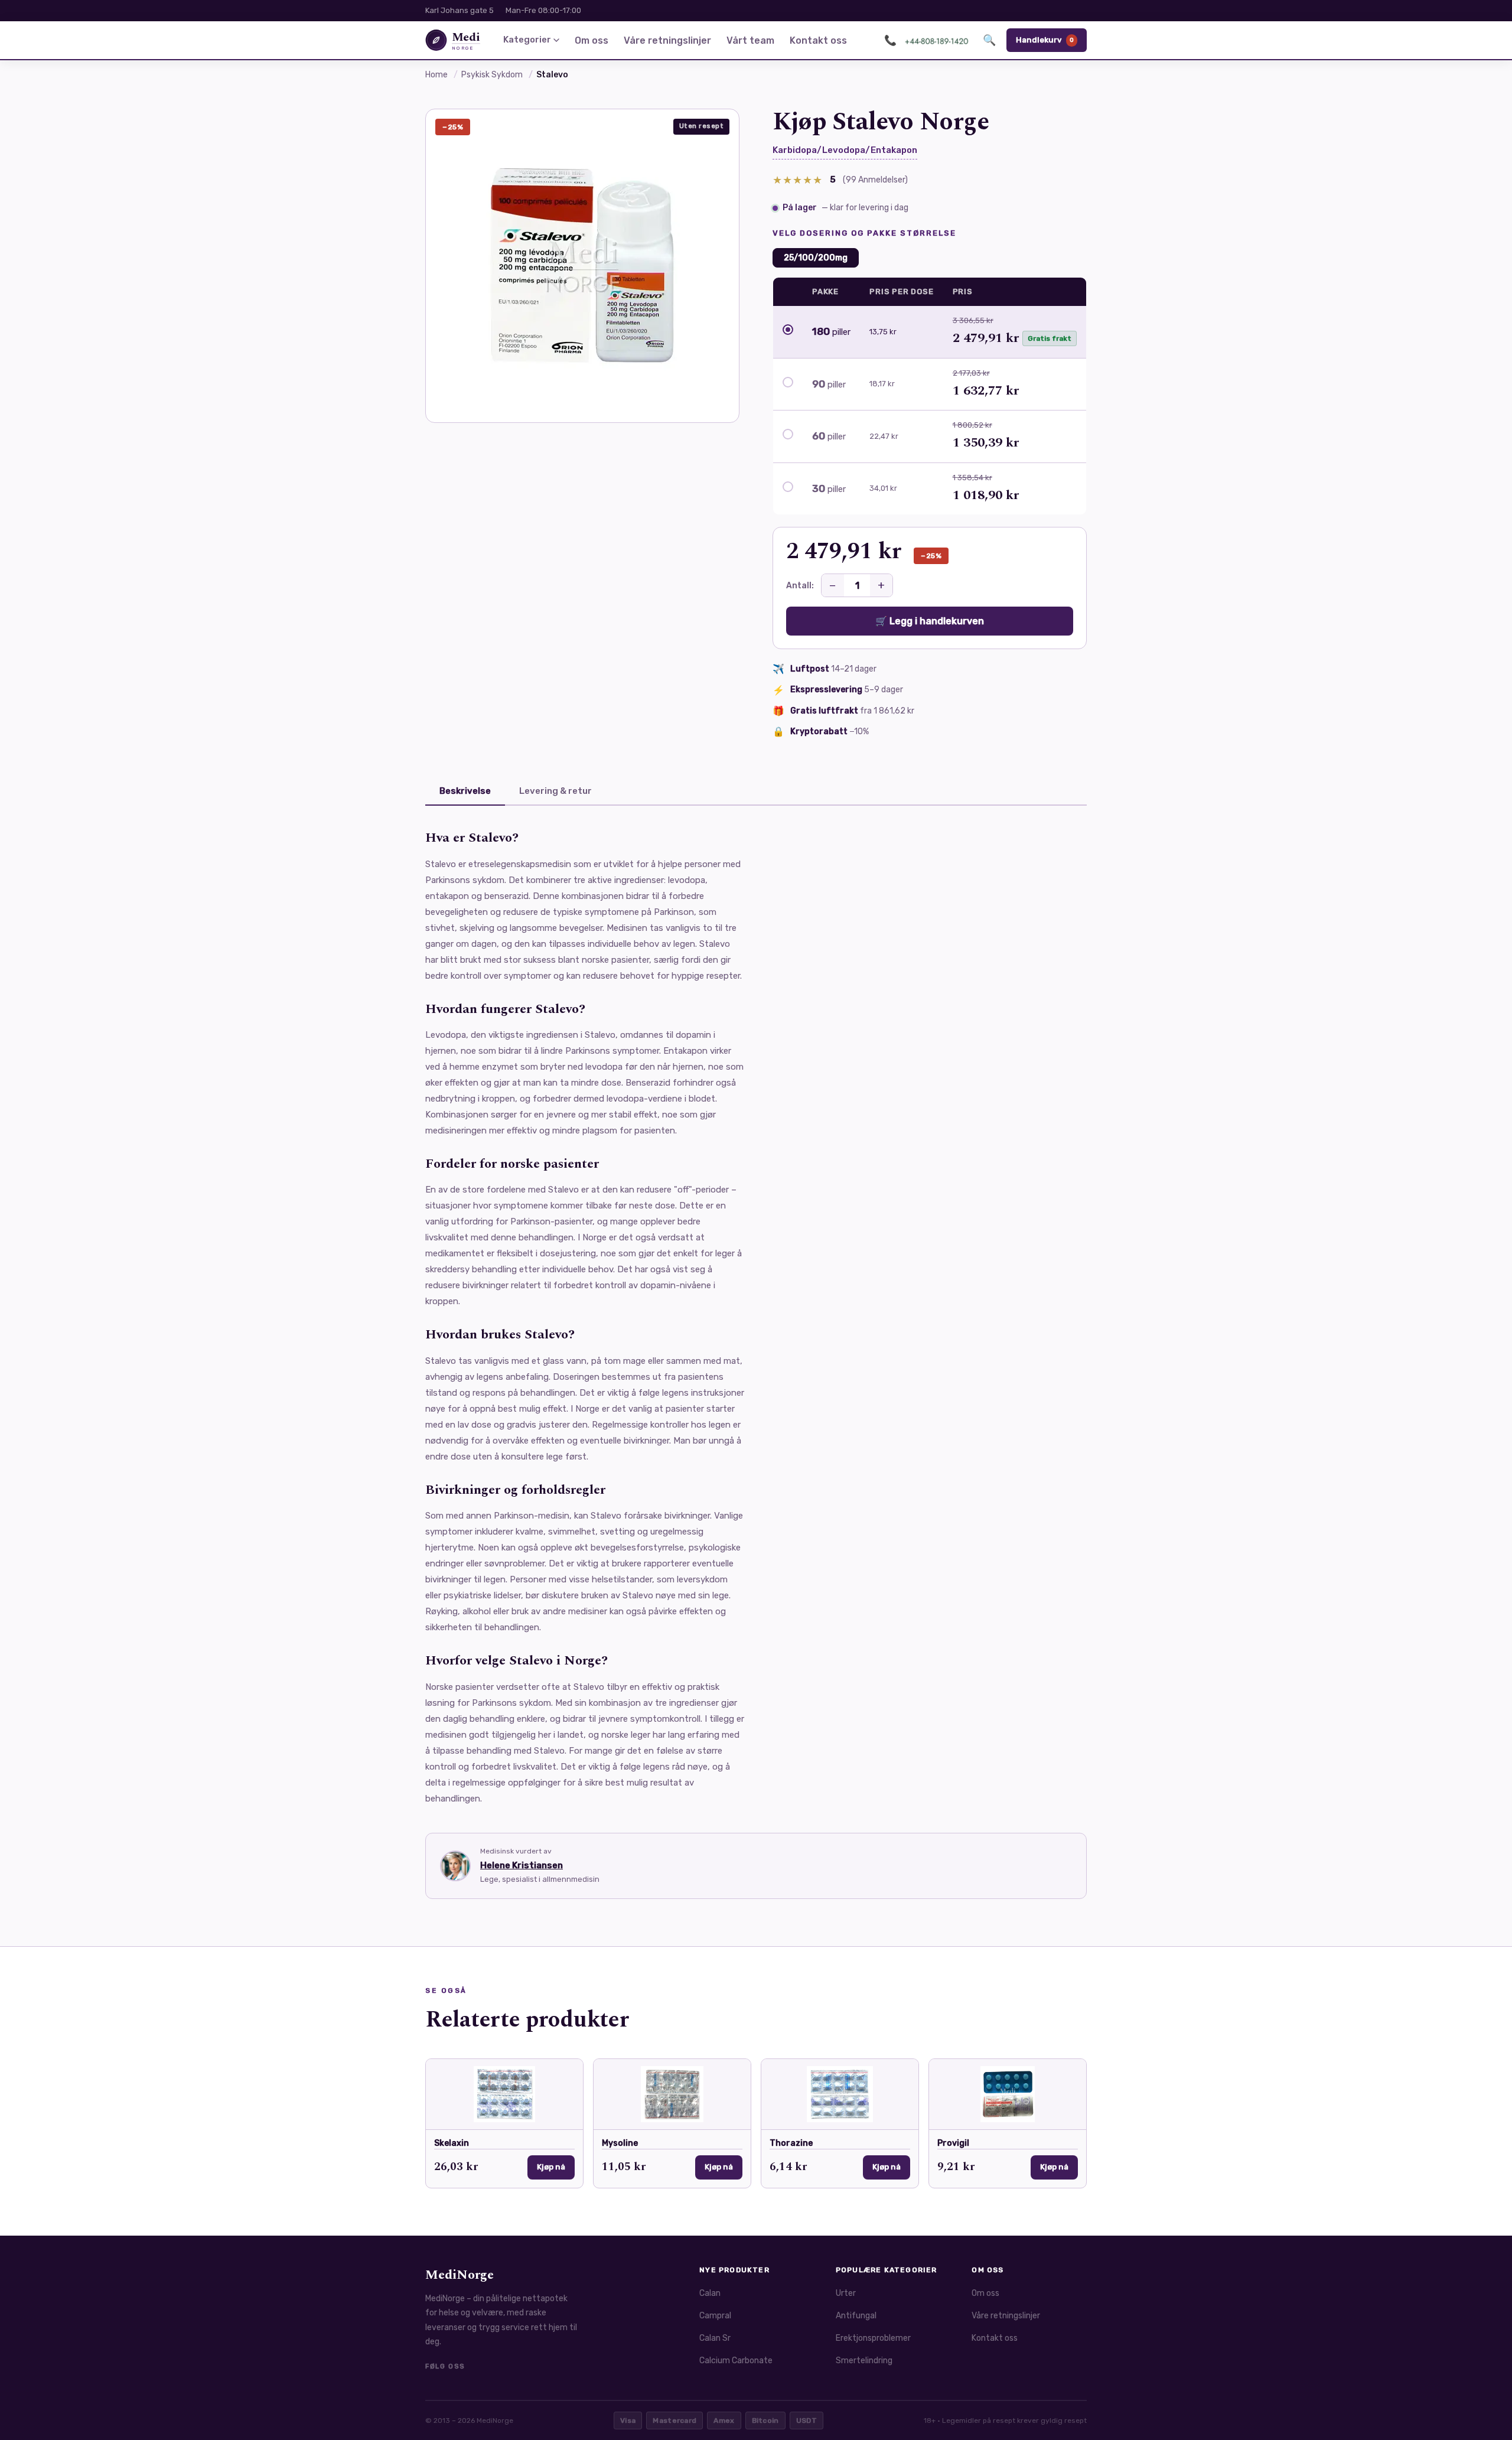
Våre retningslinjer (667, 40)
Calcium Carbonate (736, 2361)
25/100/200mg (816, 258)
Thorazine (791, 2143)
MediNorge (460, 2275)
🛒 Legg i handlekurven (930, 621)
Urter (846, 2293)
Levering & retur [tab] (555, 791)
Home (436, 75)
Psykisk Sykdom (492, 75)
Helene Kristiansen (522, 1865)
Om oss (592, 40)
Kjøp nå (551, 2167)
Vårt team (750, 40)
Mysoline (620, 2143)
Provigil (953, 2143)
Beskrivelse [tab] (465, 791)
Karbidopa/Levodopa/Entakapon (845, 150)
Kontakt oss (818, 40)
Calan (710, 2293)
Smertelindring (864, 2361)
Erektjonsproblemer (873, 2338)
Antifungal (856, 2316)
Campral (715, 2316)
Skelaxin (452, 2143)
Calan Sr (715, 2338)
